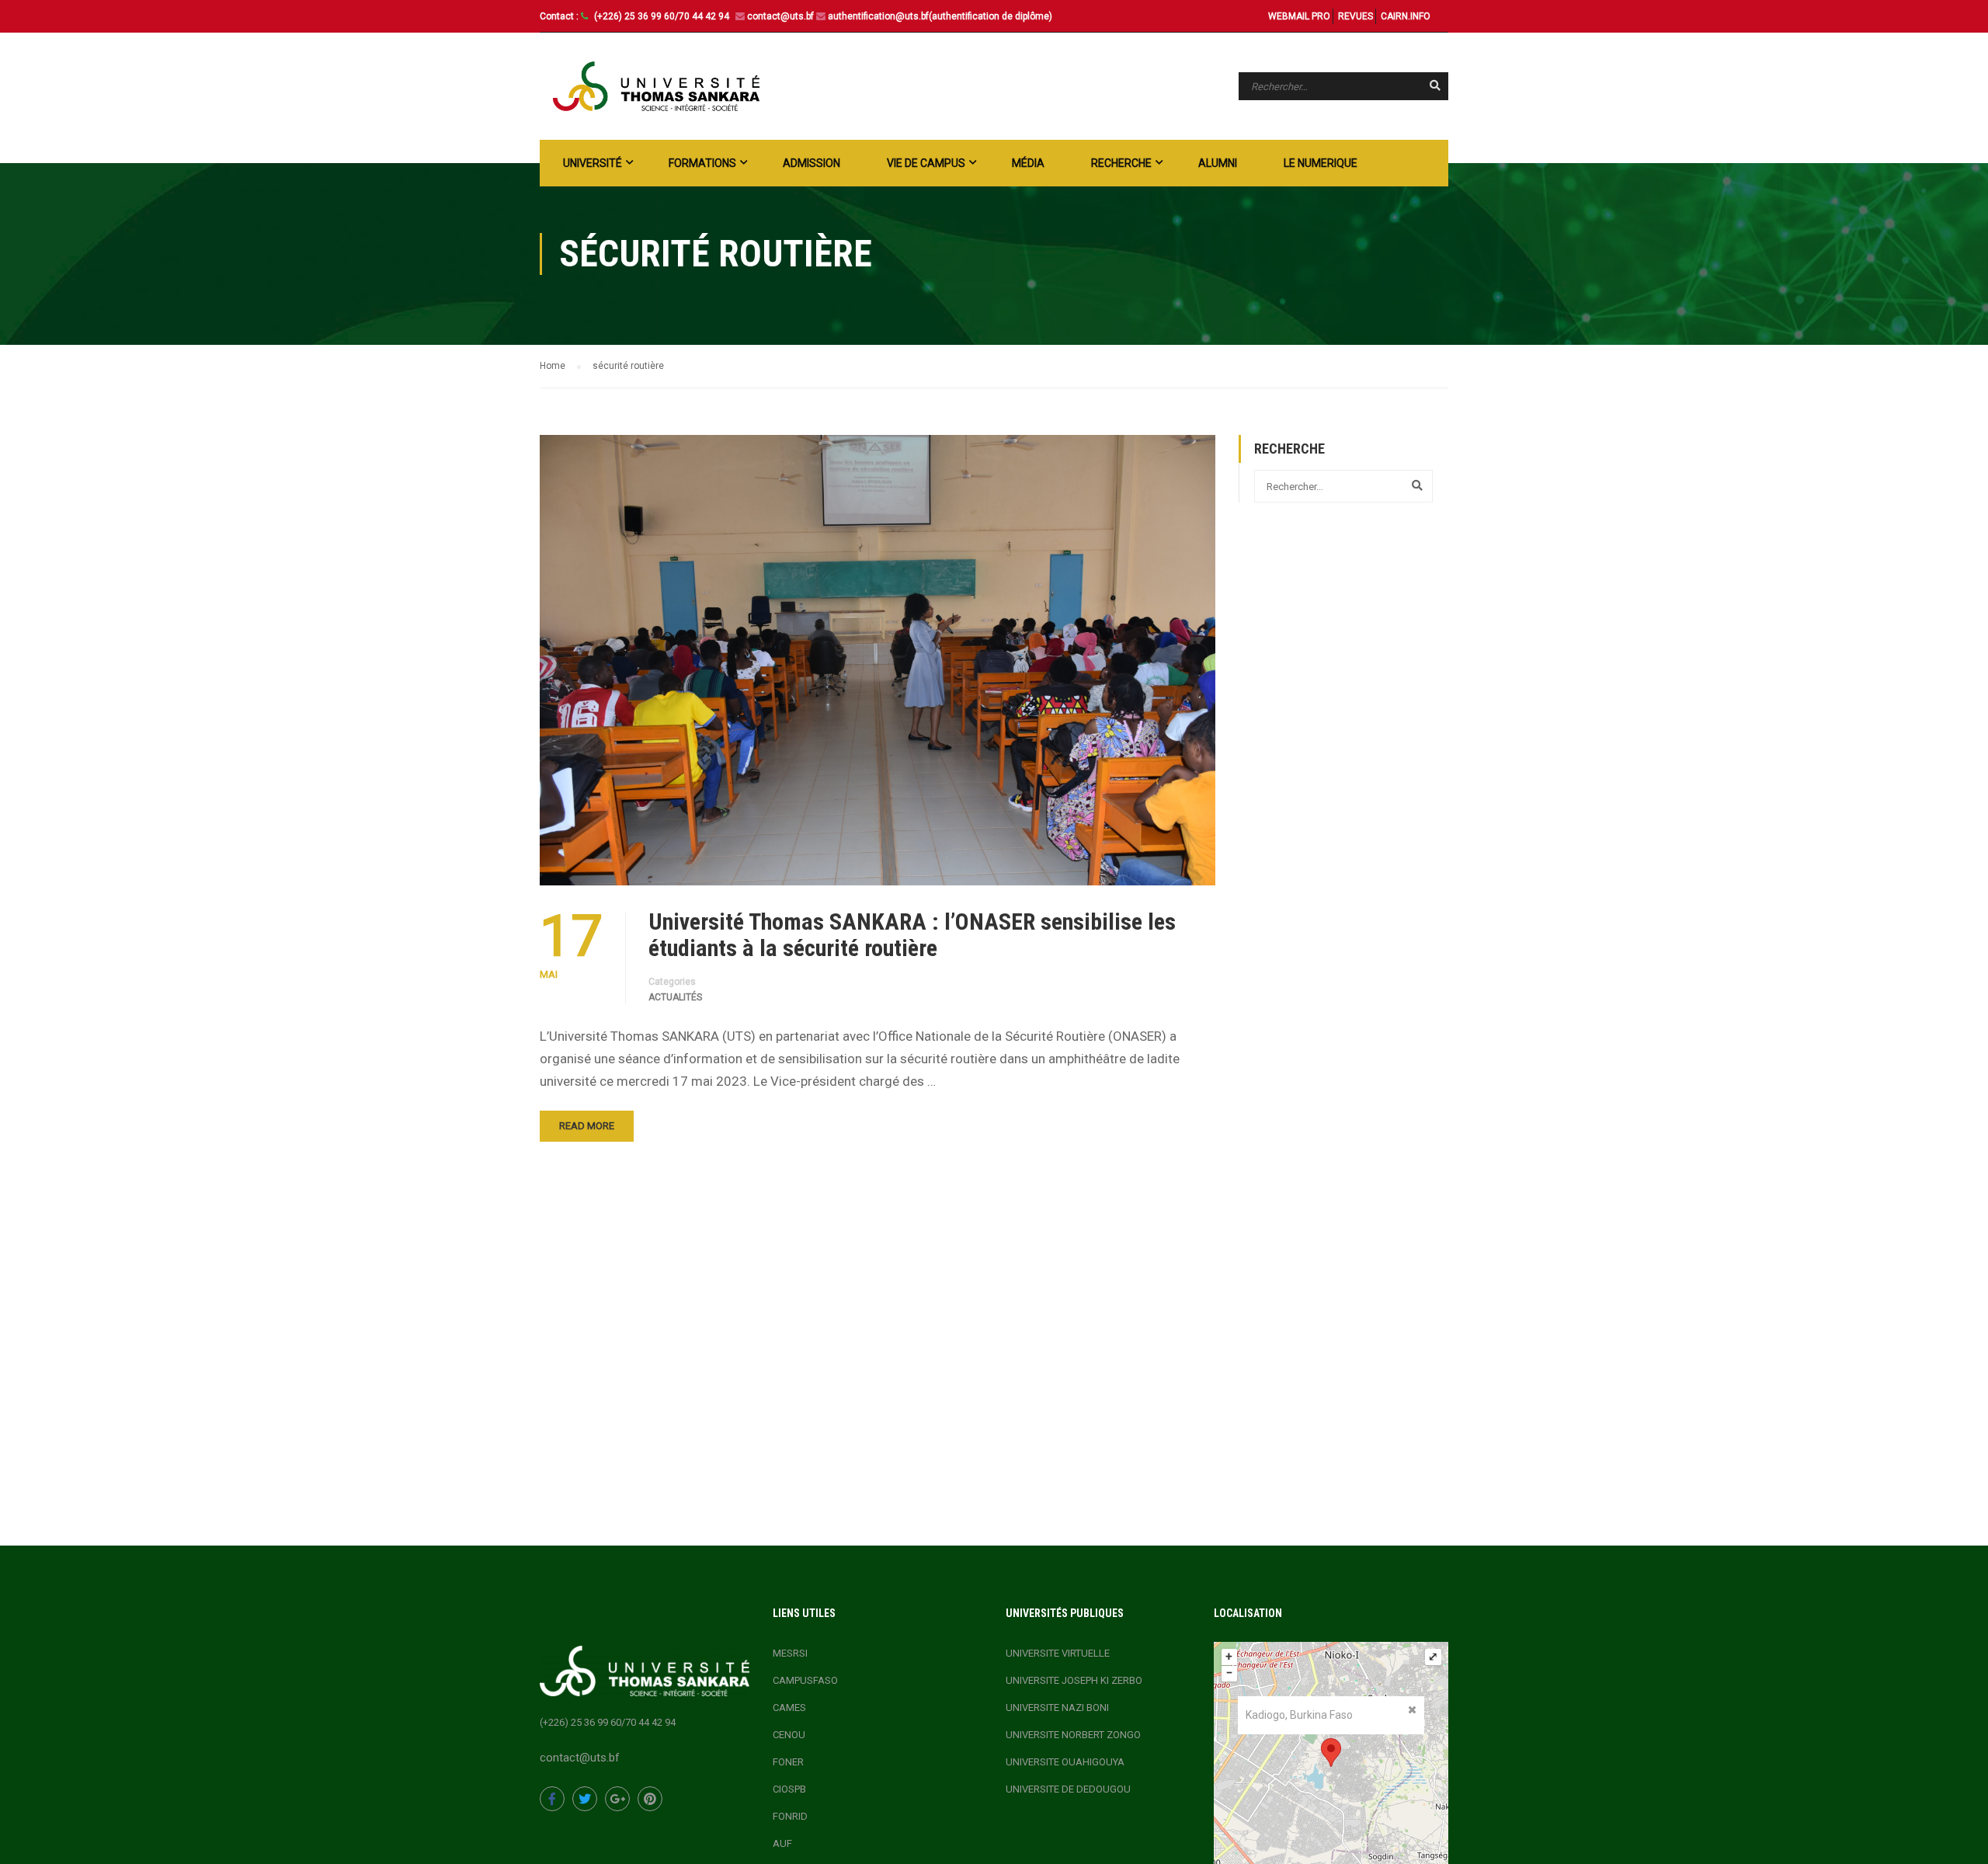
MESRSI (790, 1653)
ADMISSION (812, 163)
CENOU (789, 1735)
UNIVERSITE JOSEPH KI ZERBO (1074, 1680)
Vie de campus (926, 163)
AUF (782, 1843)
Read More (587, 1126)
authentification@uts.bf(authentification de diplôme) (940, 16)
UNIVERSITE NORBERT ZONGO (1073, 1735)
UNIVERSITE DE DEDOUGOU (1068, 1789)
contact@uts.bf (780, 16)
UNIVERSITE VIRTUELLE (1058, 1653)
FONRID (790, 1816)
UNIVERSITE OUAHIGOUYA (1065, 1762)
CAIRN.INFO (1406, 16)
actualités (675, 997)
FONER (788, 1762)
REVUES (1355, 16)
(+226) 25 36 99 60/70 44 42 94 (663, 16)
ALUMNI (1218, 163)
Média (1028, 163)
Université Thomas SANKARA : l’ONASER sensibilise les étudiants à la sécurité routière (912, 935)
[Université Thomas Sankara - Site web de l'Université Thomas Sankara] (656, 86)
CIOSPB (789, 1789)
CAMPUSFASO (805, 1680)
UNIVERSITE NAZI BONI (1057, 1708)
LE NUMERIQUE (1321, 163)
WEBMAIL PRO (1299, 16)
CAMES (789, 1708)
